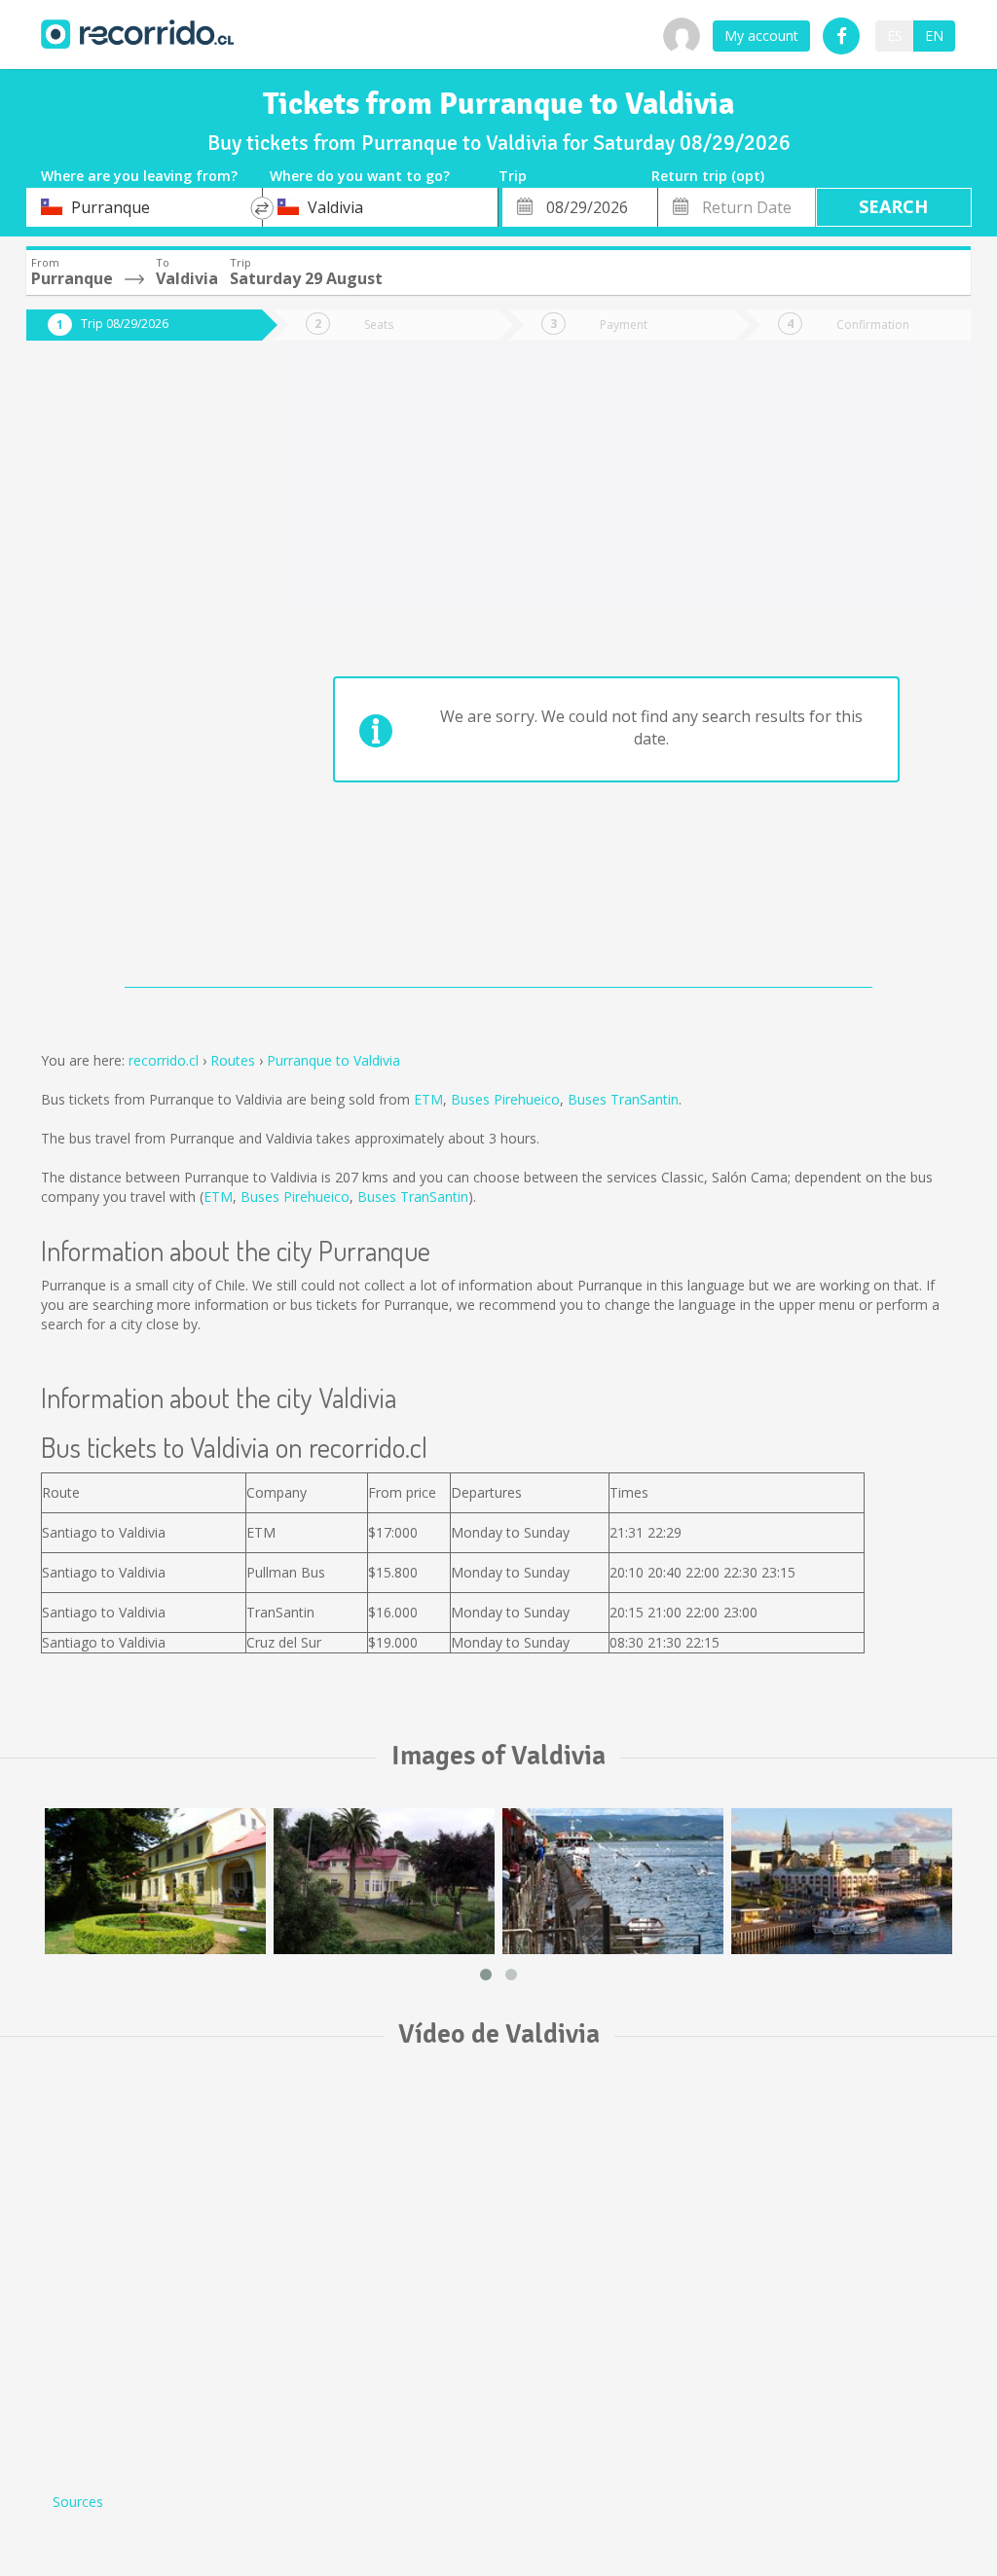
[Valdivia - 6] (384, 1881)
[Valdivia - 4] (613, 1881)
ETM (428, 1099)
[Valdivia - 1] (842, 1881)
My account (761, 36)
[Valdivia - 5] (155, 1881)
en (934, 36)
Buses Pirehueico (505, 1099)
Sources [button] (78, 2502)
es (895, 36)
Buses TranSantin (623, 1099)
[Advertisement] (130, 673)
